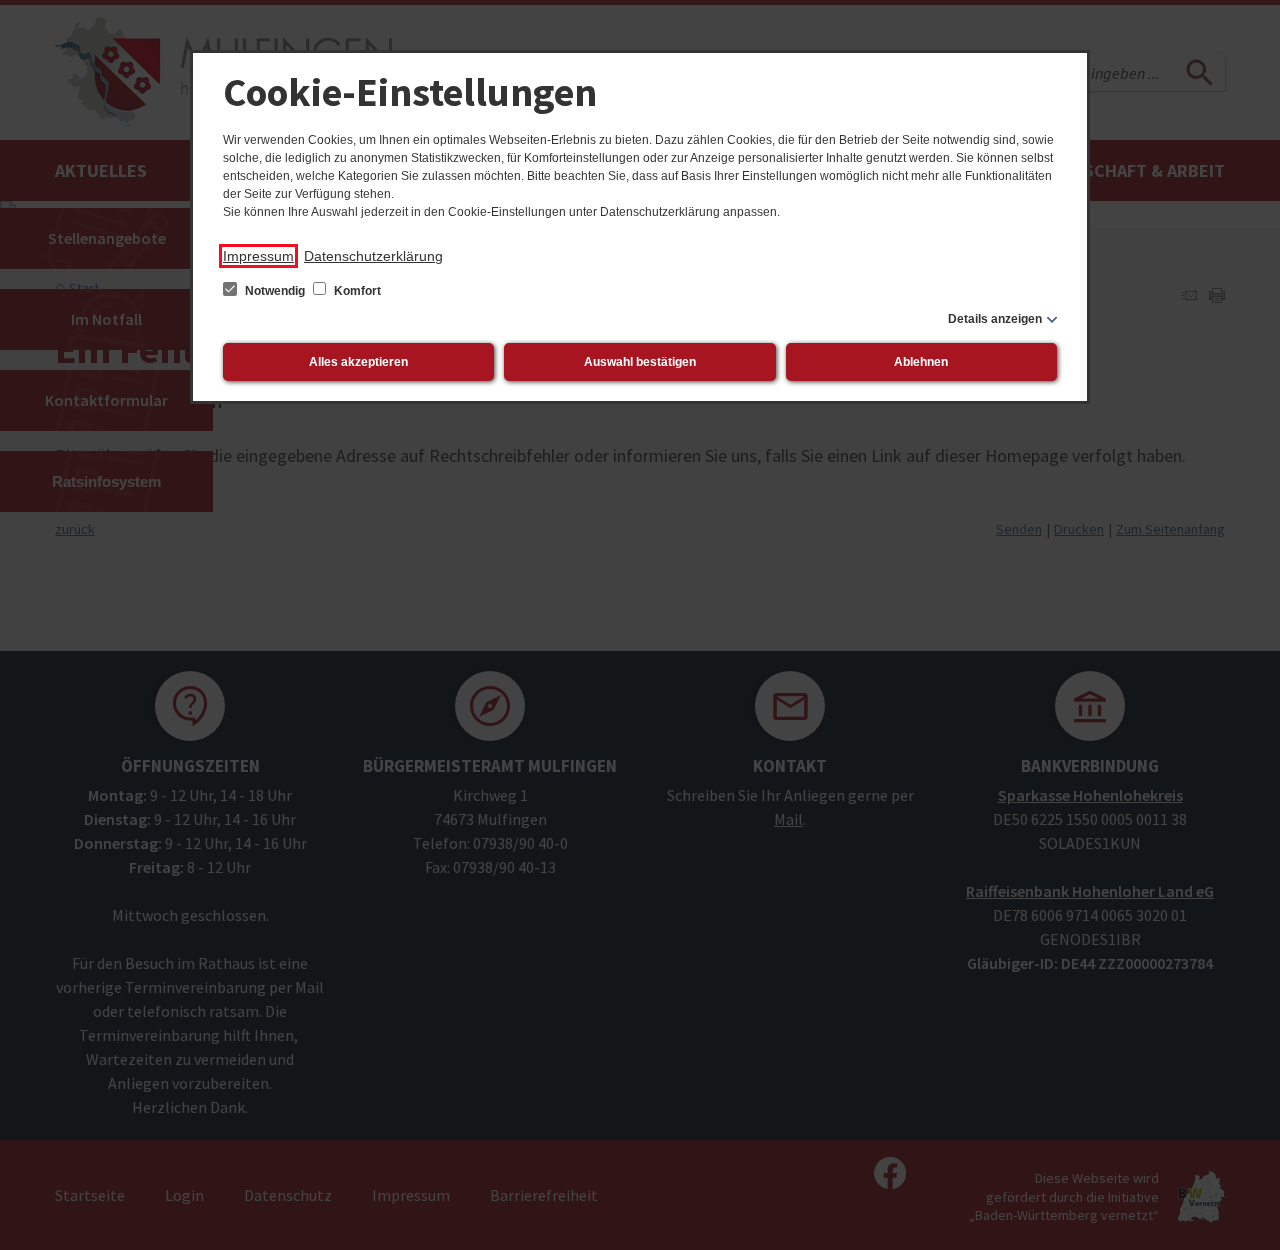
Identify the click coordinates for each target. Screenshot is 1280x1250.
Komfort (356, 291)
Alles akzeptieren (358, 362)
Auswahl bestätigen (640, 362)
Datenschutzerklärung (373, 256)
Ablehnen (921, 362)
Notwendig (275, 291)
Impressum (258, 256)
